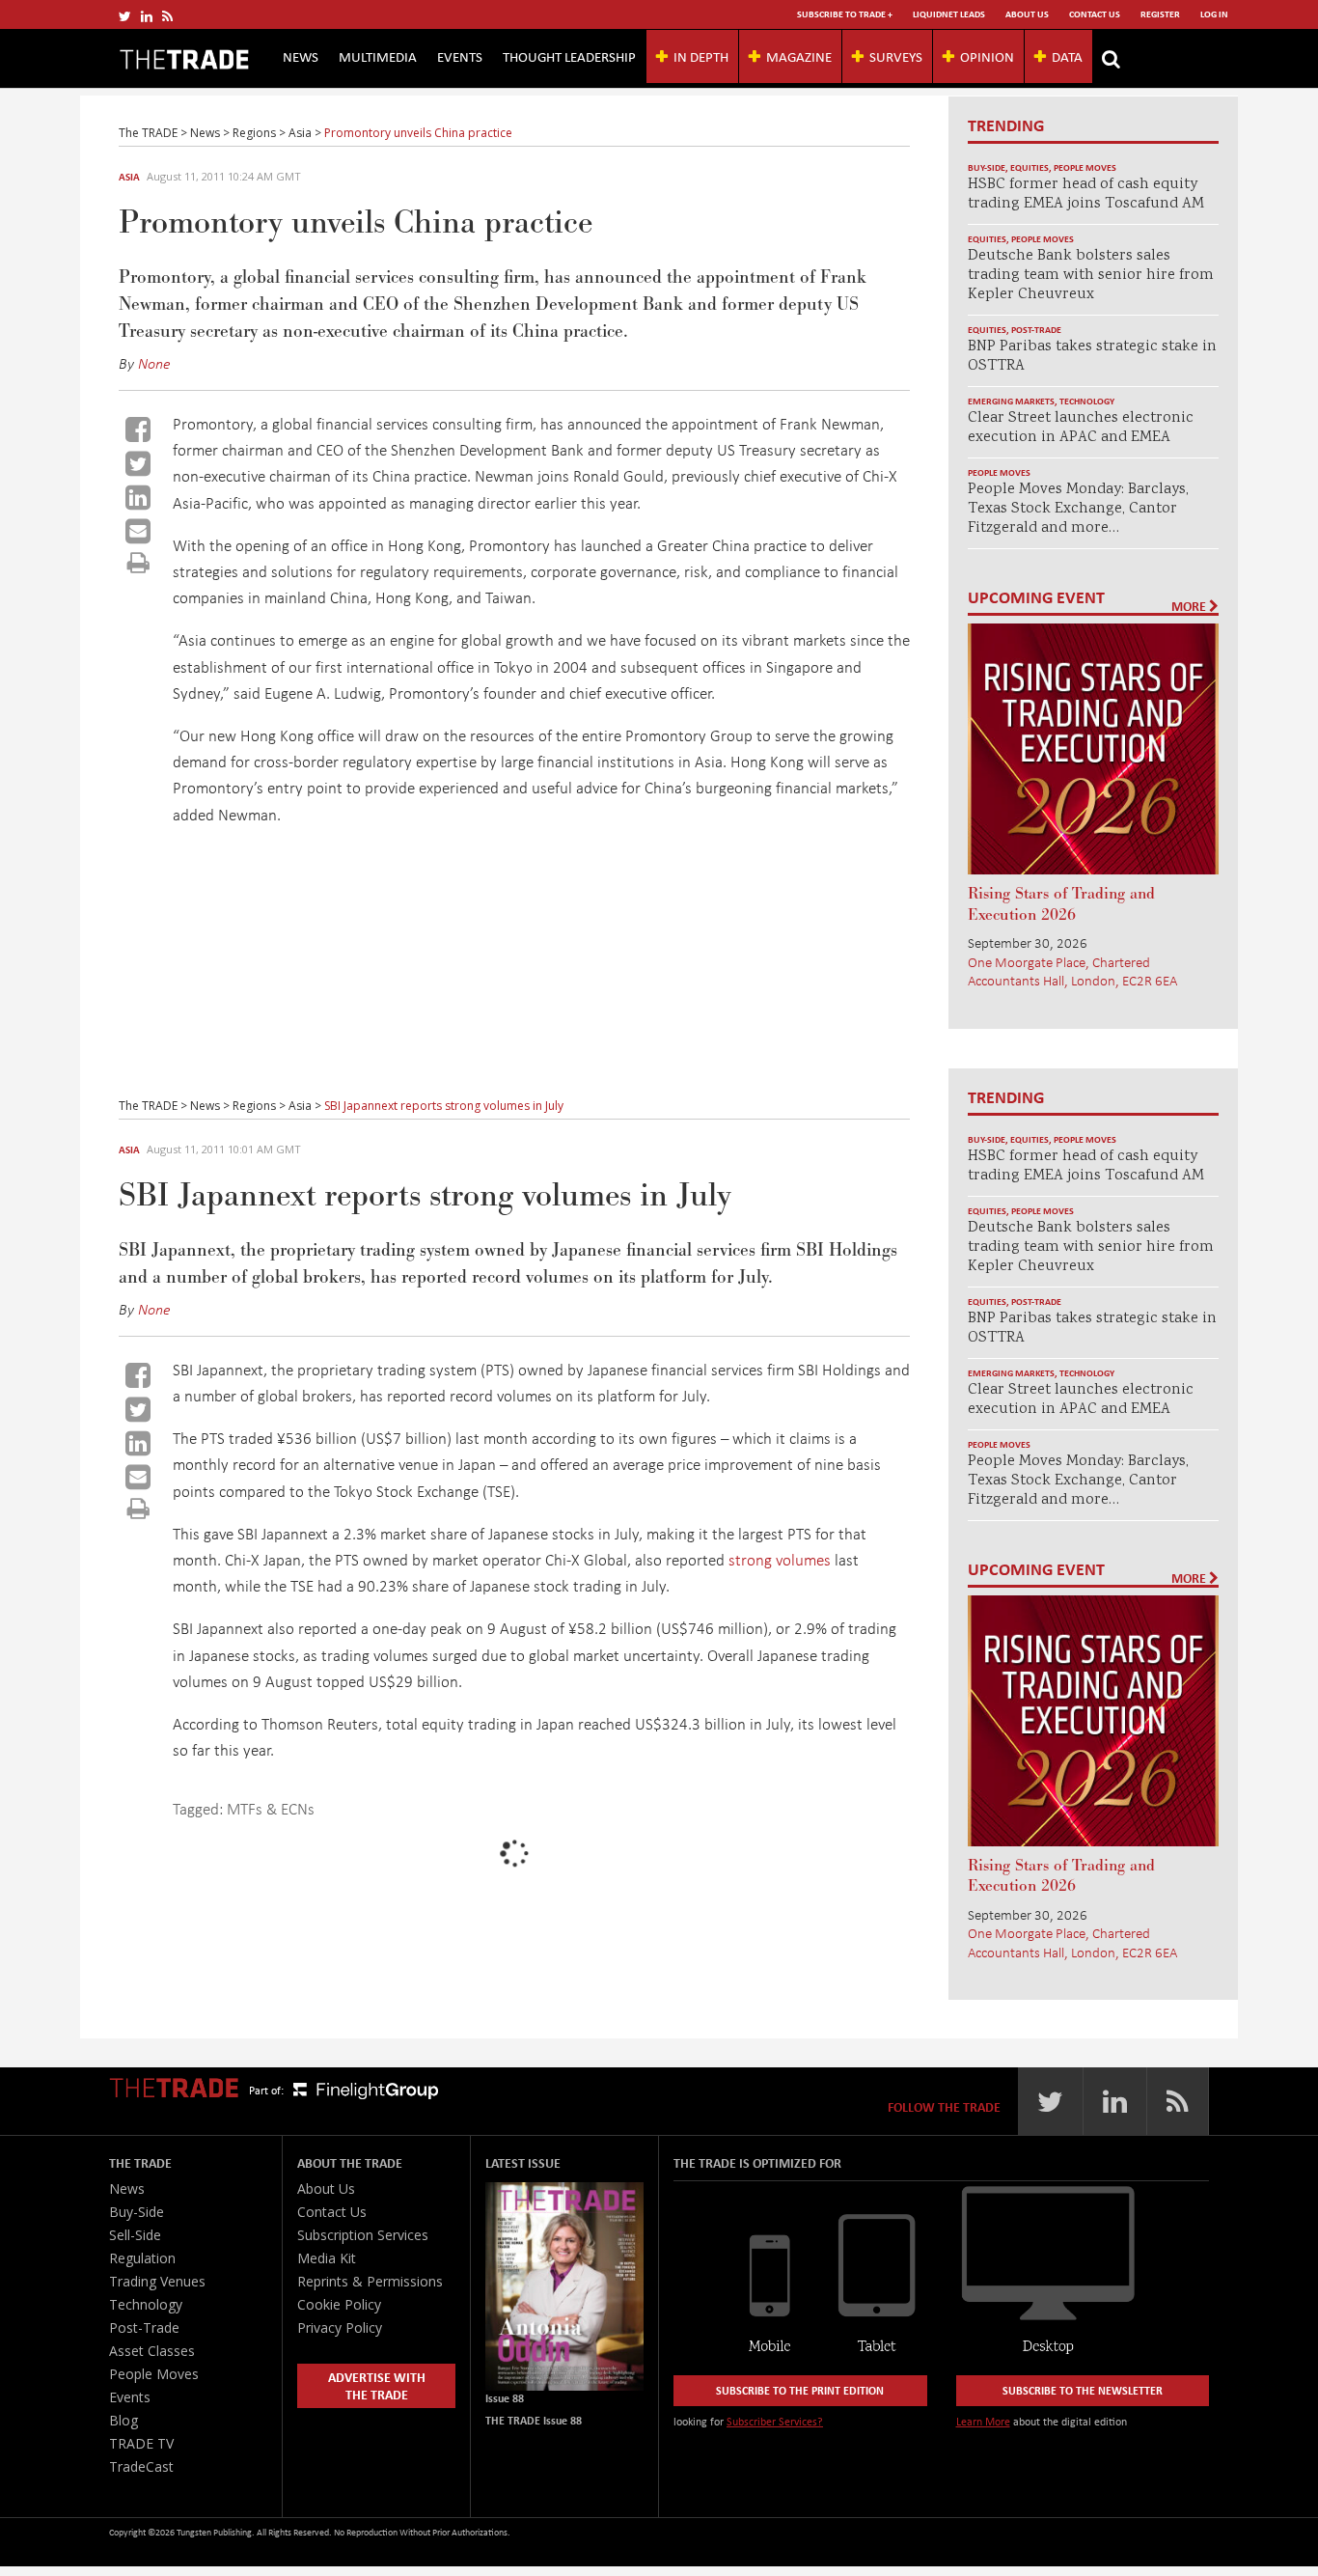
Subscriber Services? (775, 2421)
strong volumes (780, 1559)
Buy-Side (987, 167)
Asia (129, 177)
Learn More (983, 2421)
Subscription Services (363, 2235)
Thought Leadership (569, 56)
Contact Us (1095, 14)
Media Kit (327, 2258)
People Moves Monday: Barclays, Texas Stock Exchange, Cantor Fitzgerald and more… (1078, 509)
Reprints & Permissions (370, 2281)
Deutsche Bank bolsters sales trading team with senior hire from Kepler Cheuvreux (1091, 276)
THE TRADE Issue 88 (534, 2420)
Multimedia (378, 56)
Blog (124, 2420)
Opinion (987, 56)
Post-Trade (1036, 330)
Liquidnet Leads (949, 14)
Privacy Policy (340, 2327)
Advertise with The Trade (377, 2385)
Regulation (142, 2258)
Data (1067, 56)
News (301, 56)
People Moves (1085, 167)
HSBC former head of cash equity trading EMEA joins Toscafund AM (1086, 194)
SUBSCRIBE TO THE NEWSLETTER (1083, 2390)
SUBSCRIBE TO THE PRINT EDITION (800, 2390)
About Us (1027, 14)
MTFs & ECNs (271, 1808)
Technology (1087, 401)
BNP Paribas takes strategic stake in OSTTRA (1092, 357)
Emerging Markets (1011, 401)
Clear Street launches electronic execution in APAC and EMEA (1081, 428)
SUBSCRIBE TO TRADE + (845, 14)
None (154, 363)
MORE (1190, 606)
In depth (701, 56)
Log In (1214, 14)
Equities (1030, 167)
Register (1160, 14)
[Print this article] (138, 562)
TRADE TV (141, 2443)
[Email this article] (138, 531)
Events (460, 56)
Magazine (799, 56)
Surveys (896, 56)
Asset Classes (152, 2351)
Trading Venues (157, 2281)
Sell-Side (135, 2235)
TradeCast (141, 2466)
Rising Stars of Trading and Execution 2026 (1061, 904)
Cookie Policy (339, 2304)
